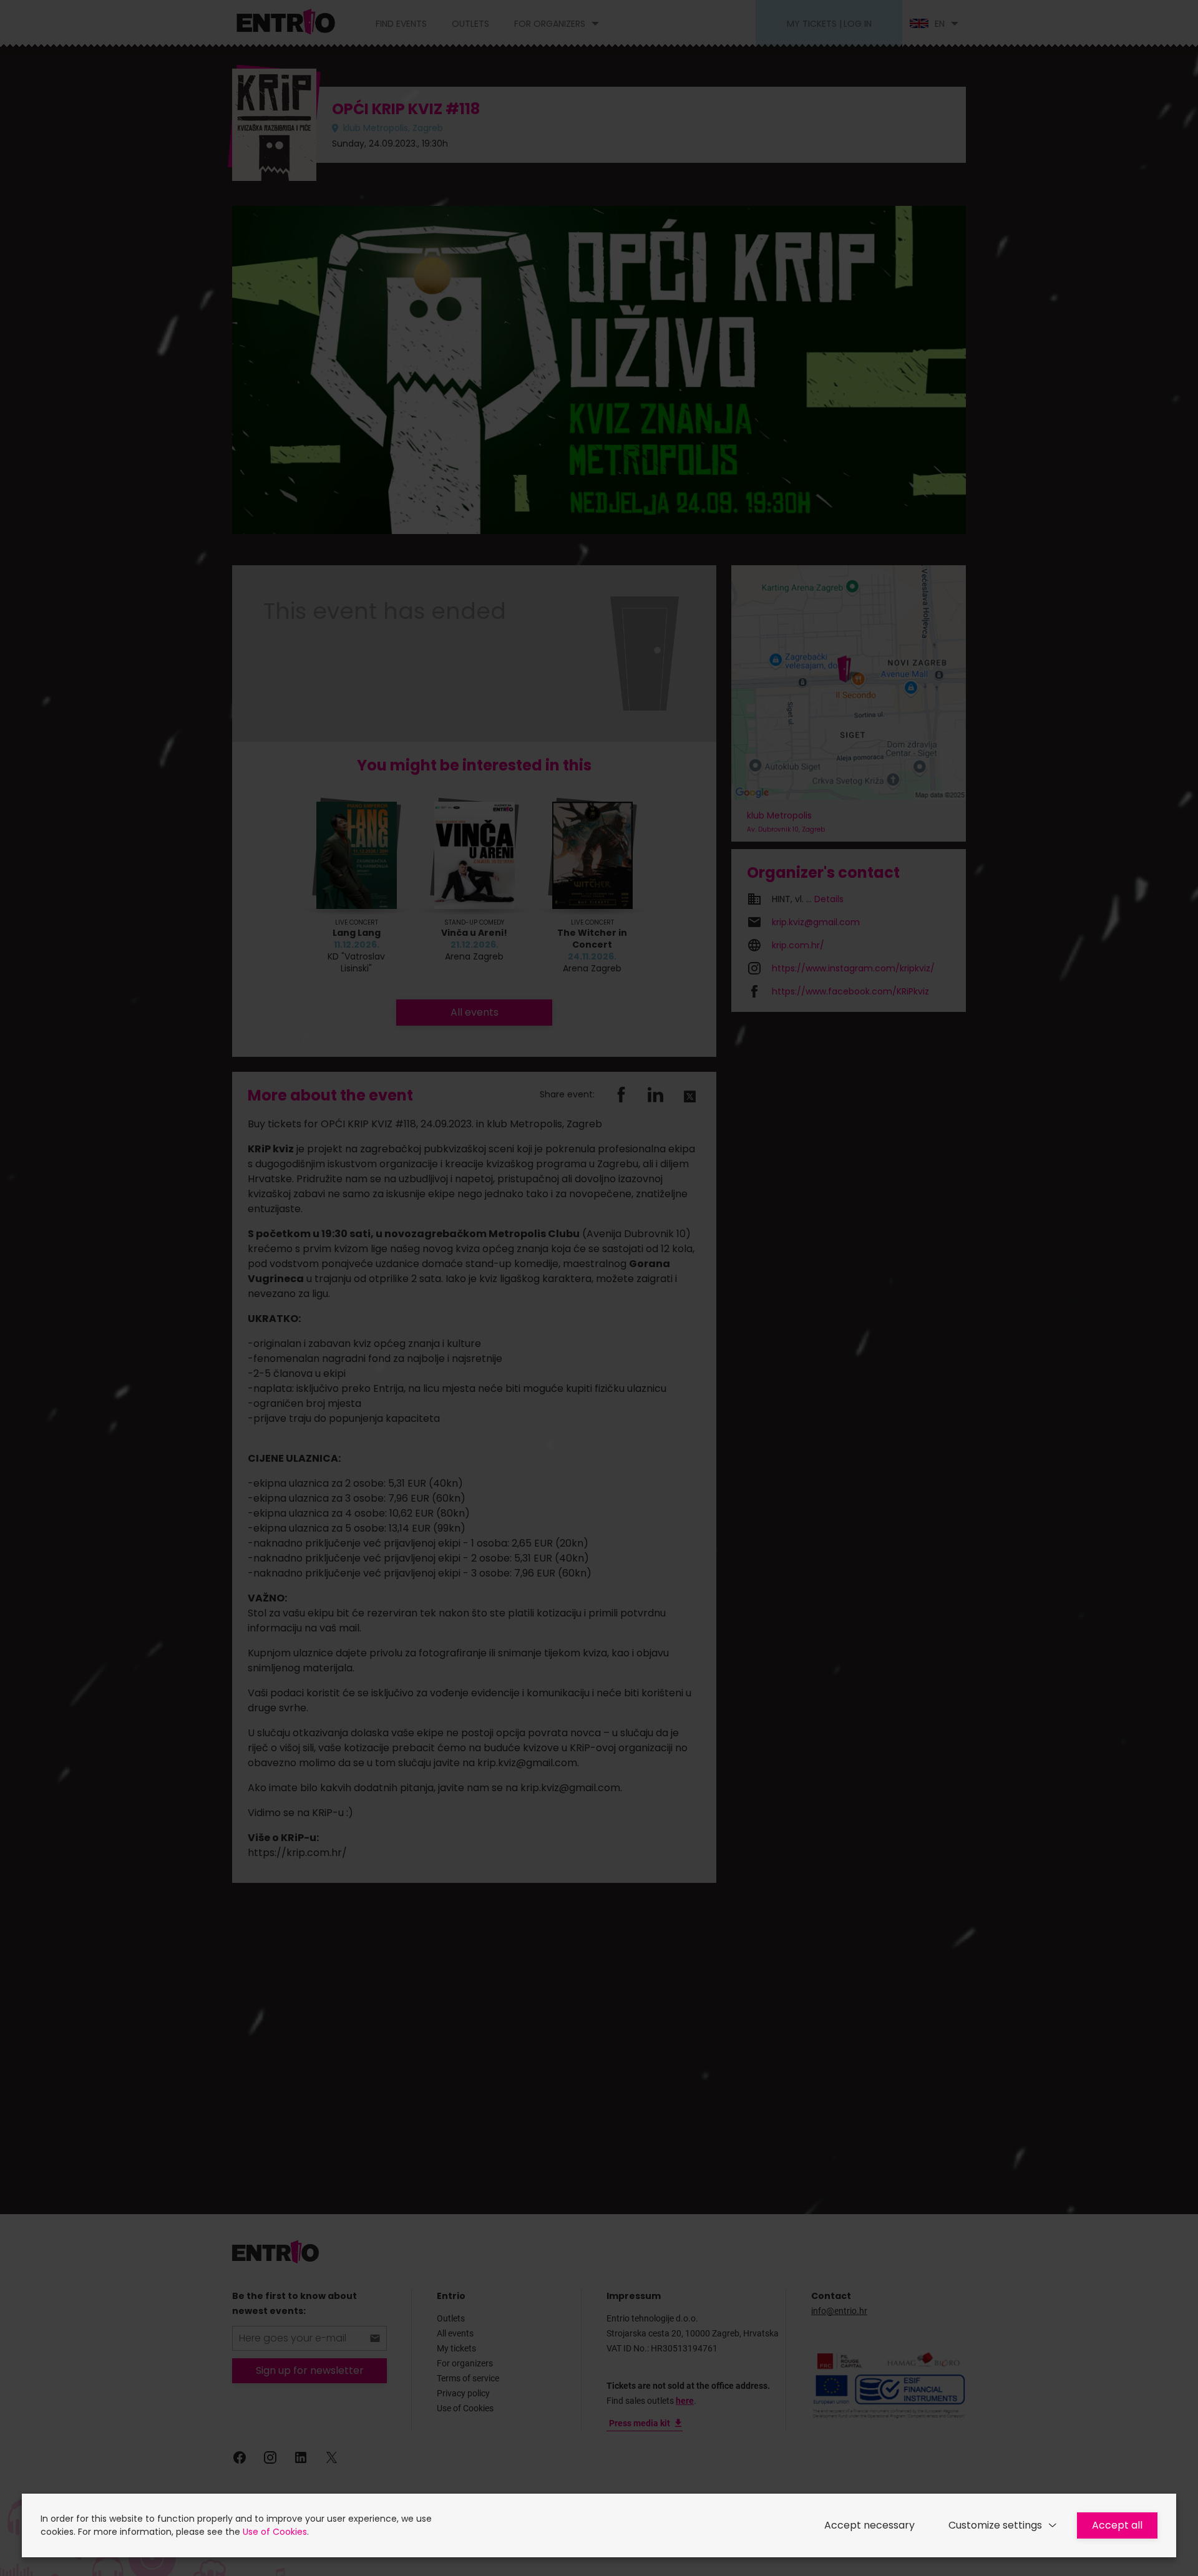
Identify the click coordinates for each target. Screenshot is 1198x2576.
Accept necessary (869, 2525)
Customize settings (995, 2525)
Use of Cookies (275, 2532)
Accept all (1117, 2525)
